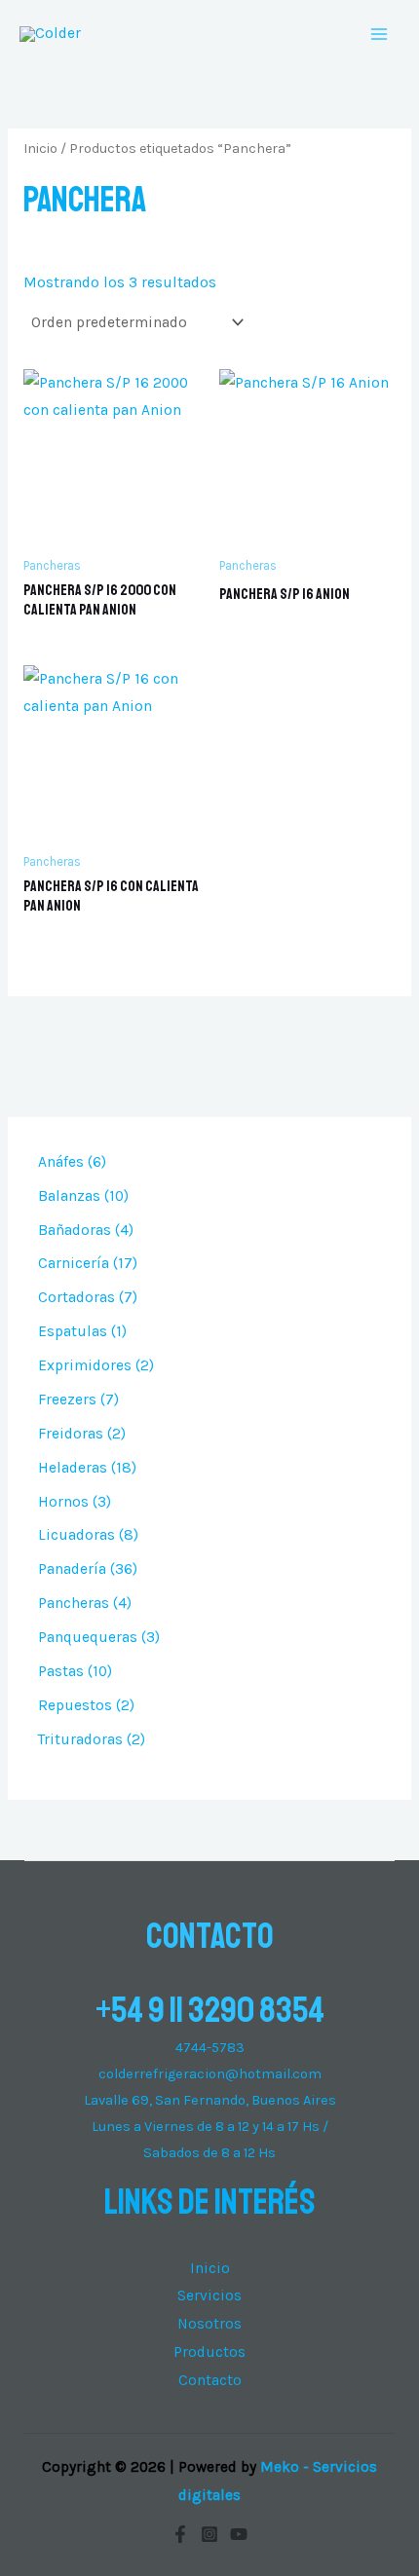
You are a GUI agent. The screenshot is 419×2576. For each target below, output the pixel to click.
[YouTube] (239, 2534)
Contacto (210, 2380)
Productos (209, 2352)
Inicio (40, 149)
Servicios (209, 2296)
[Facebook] (180, 2534)
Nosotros (209, 2324)
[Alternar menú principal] (379, 34)
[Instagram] (209, 2534)
